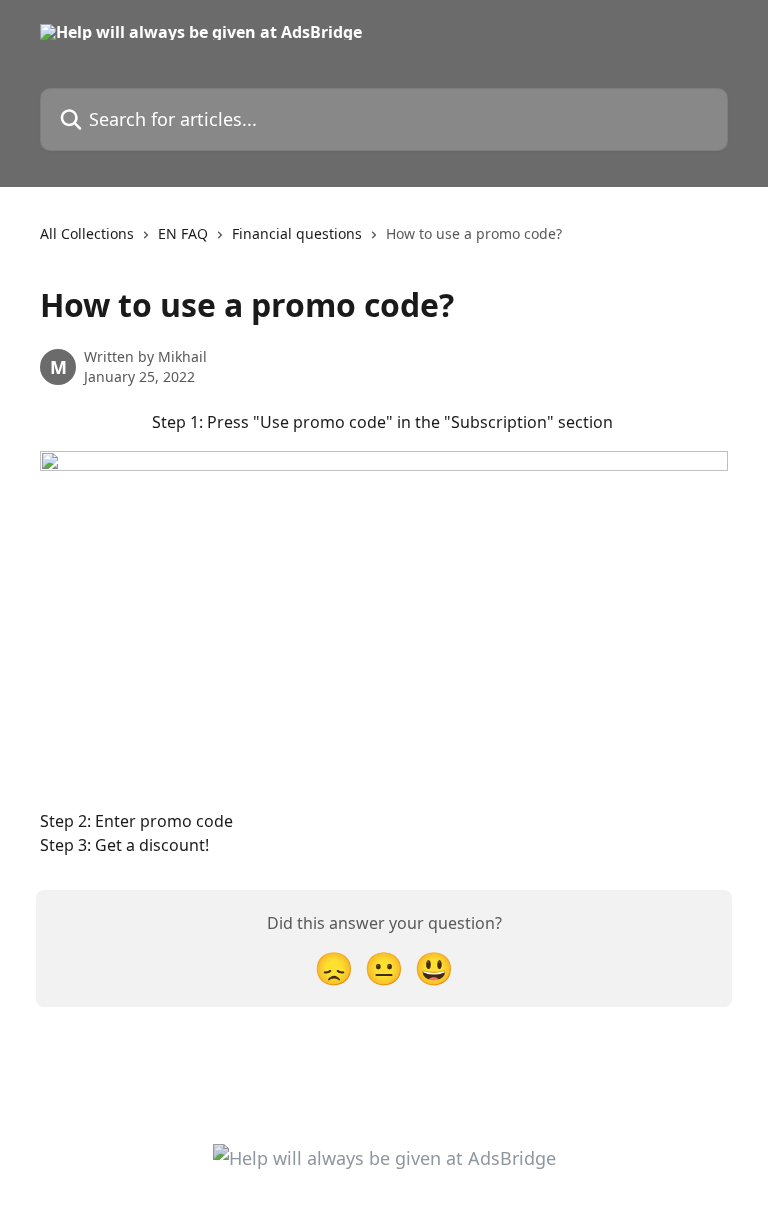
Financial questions (297, 233)
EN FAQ (183, 233)
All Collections (87, 233)
